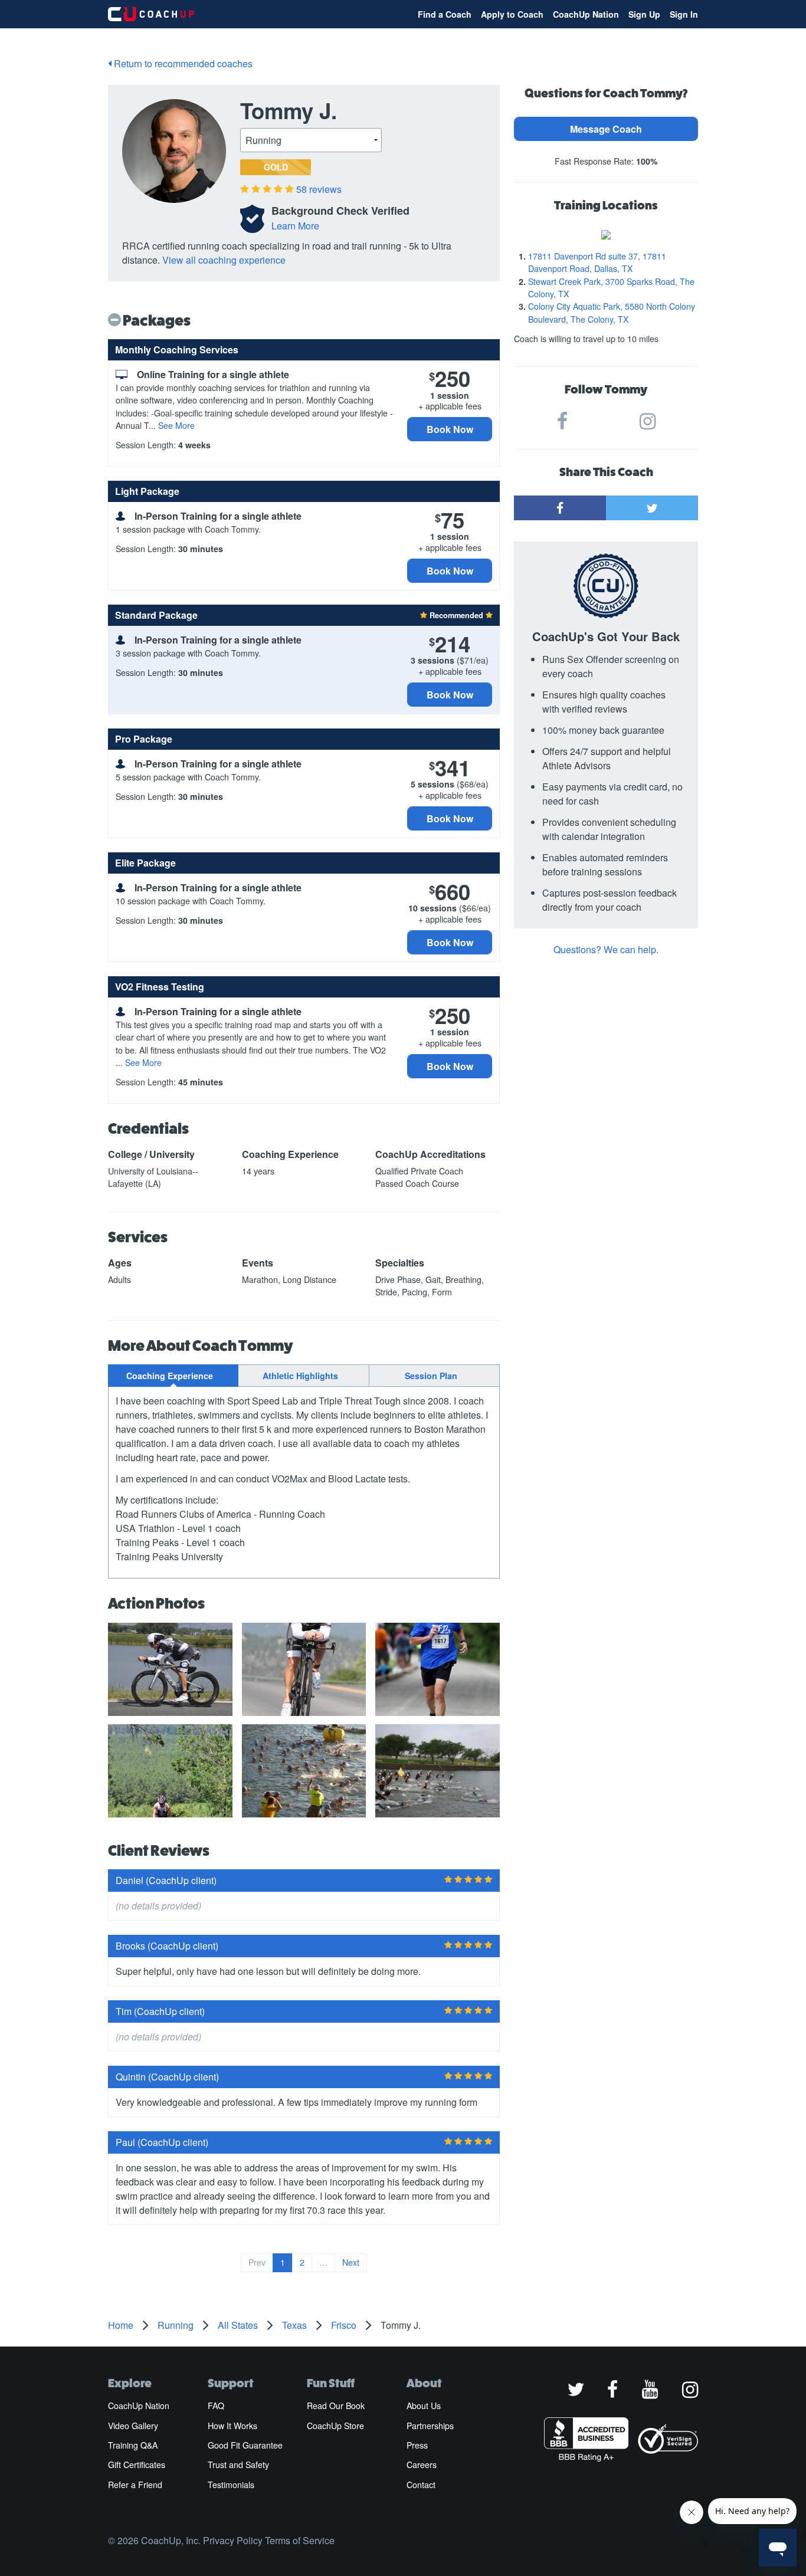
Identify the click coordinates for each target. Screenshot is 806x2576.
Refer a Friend (135, 2485)
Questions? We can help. (606, 949)
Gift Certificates (137, 2465)
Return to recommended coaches (182, 63)
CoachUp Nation (586, 14)
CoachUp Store (335, 2426)
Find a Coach (445, 14)
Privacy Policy (233, 2540)
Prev (257, 2262)
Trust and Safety (238, 2465)
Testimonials (231, 2485)
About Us (424, 2406)
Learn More (295, 226)
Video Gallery (133, 2426)
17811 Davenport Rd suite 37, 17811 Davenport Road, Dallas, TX (597, 262)
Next (351, 2262)
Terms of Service (300, 2540)
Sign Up (644, 14)
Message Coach (606, 129)
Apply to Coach (512, 14)
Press (417, 2445)
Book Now (450, 429)
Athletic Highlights (300, 1376)
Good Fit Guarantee (245, 2445)
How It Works (232, 2426)
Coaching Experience (170, 1376)
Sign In (684, 14)
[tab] (173, 1376)
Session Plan (431, 1376)
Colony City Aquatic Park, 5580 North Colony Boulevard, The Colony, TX (612, 312)
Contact (421, 2485)
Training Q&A (133, 2445)
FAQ (216, 2406)
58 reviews (319, 189)
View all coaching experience (224, 260)
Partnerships (430, 2426)
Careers (422, 2465)
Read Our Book (336, 2406)
